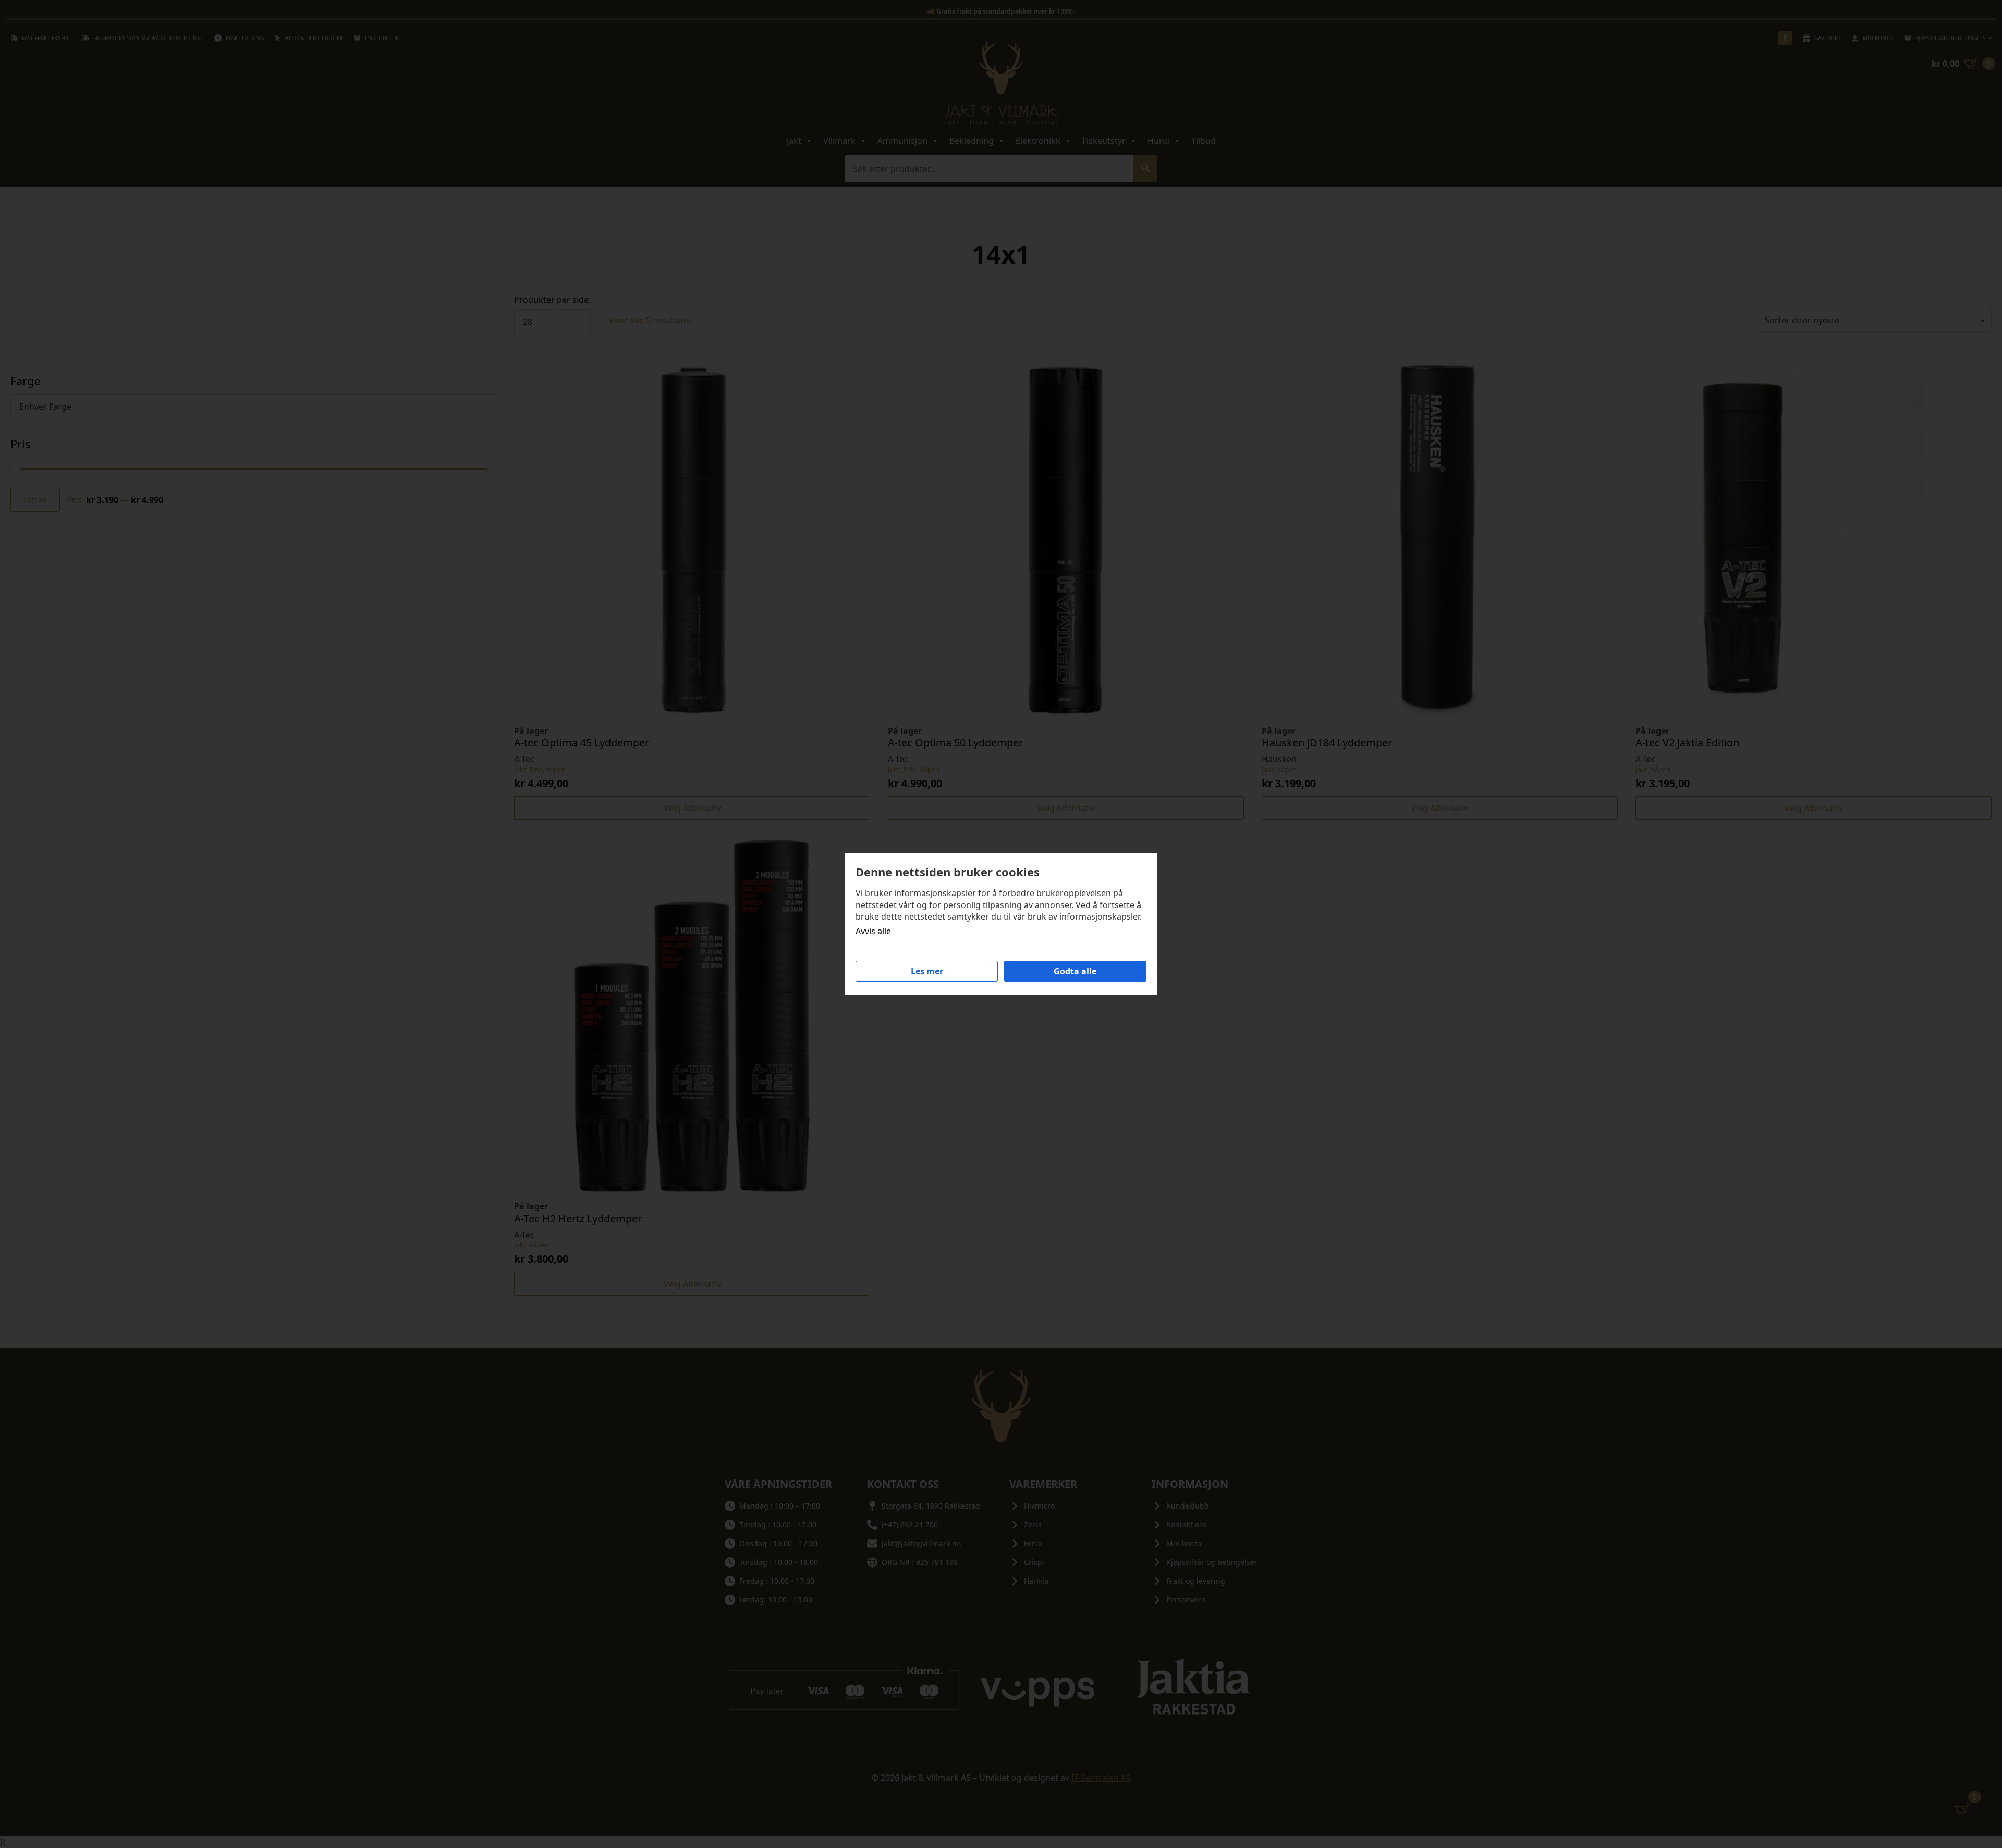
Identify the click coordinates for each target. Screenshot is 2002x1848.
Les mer (927, 971)
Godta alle (1075, 971)
